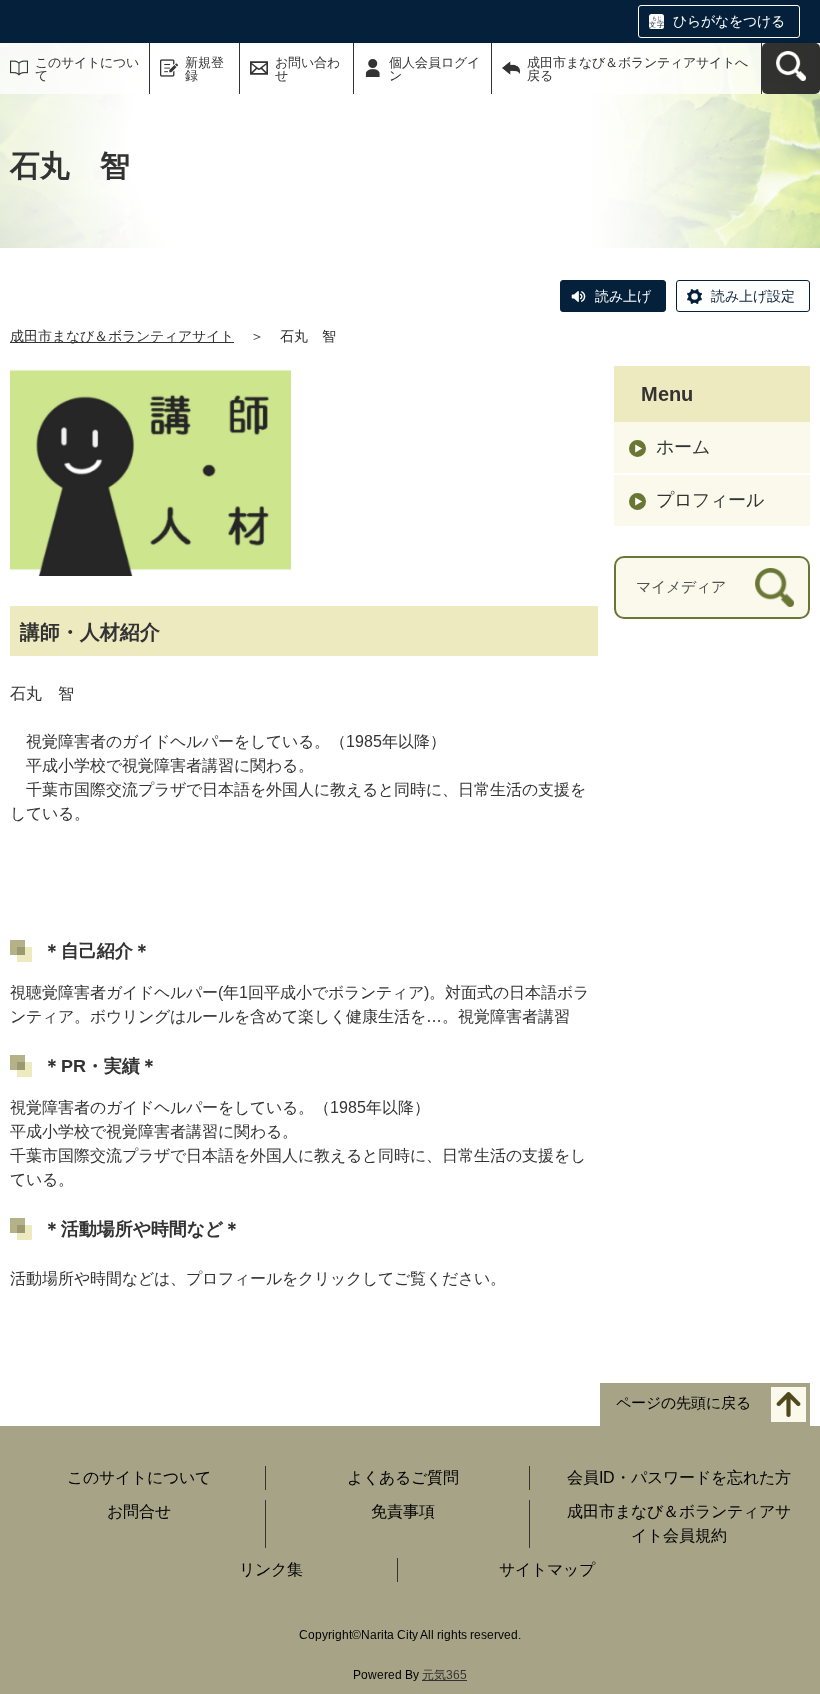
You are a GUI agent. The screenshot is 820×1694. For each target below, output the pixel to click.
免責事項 (403, 1511)
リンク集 (271, 1569)
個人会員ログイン (434, 69)
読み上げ (623, 296)
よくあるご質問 (403, 1477)
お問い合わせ (307, 69)
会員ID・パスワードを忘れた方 (679, 1477)
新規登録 (204, 69)
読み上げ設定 (753, 296)
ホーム (683, 447)
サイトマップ (547, 1569)
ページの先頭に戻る (683, 1402)
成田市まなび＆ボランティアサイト (122, 336)
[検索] (774, 587)
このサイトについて (87, 69)
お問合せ (139, 1511)
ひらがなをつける (729, 21)
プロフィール (710, 500)
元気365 (444, 1675)
